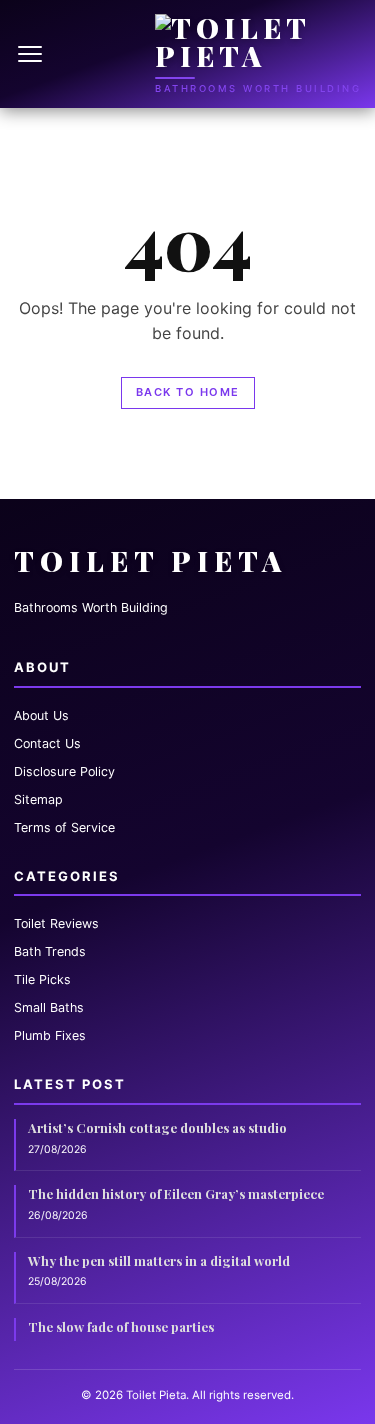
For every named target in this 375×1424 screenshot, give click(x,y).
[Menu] (32, 54)
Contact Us (47, 743)
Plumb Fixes (50, 1035)
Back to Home (188, 392)
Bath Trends (50, 951)
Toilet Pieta (150, 560)
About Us (41, 715)
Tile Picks (42, 979)
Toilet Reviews (56, 923)
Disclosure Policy (64, 771)
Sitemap (38, 799)
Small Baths (49, 1007)
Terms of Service (64, 827)
